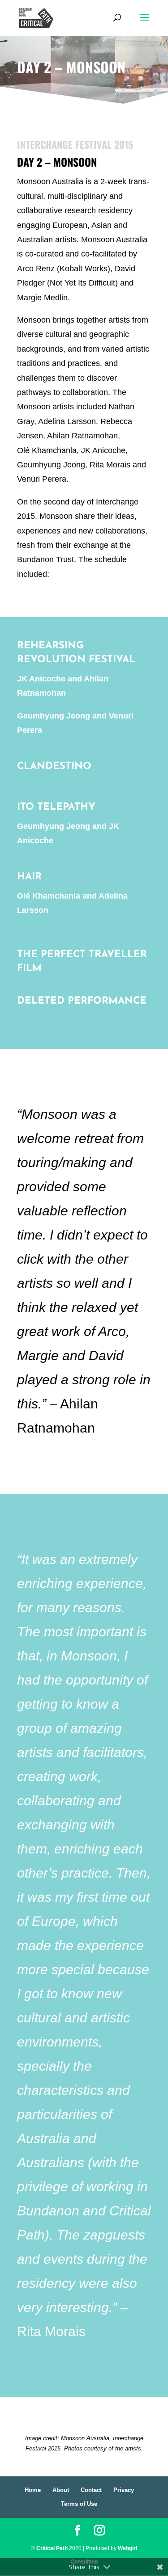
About (61, 2490)
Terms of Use (79, 2504)
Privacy (124, 2490)
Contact (91, 2490)
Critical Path (52, 2548)
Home (33, 2490)
